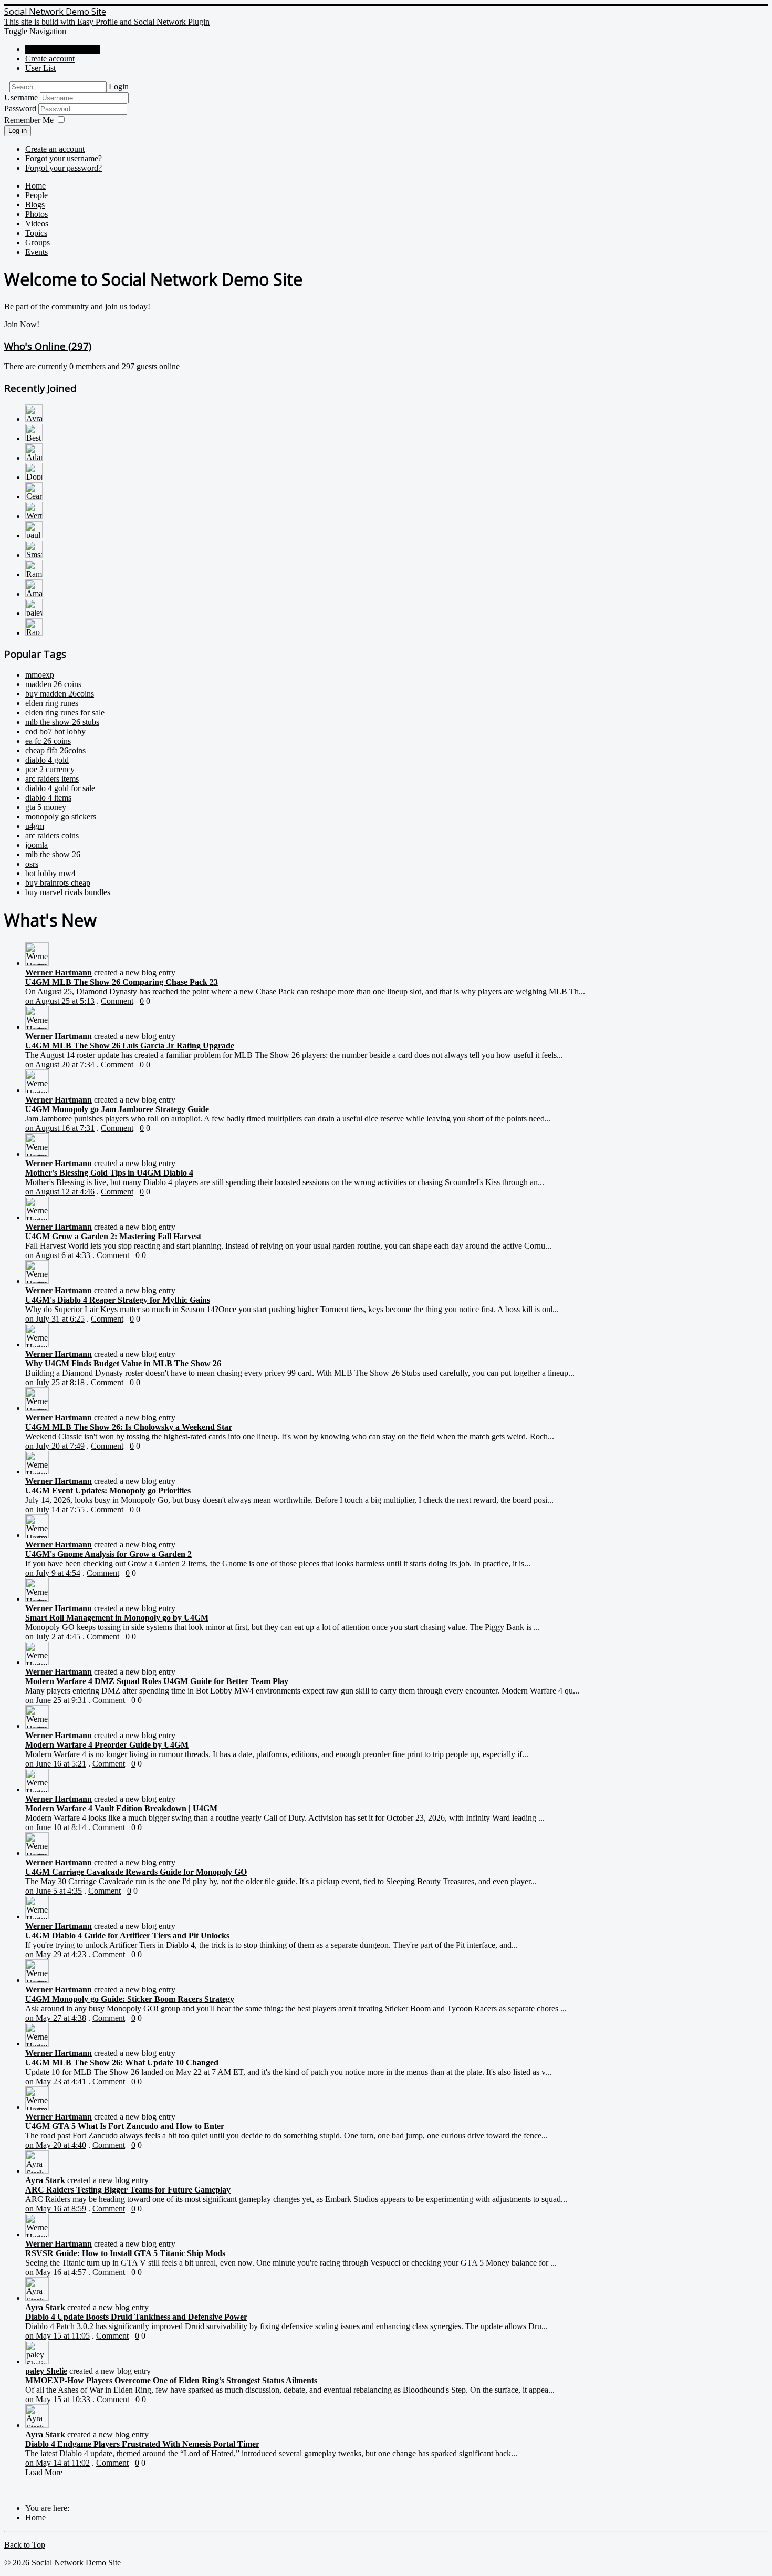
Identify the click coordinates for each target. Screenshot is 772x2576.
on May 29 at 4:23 (56, 1954)
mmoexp (40, 675)
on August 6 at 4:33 (58, 1255)
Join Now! (22, 324)
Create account (50, 59)
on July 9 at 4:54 (53, 1573)
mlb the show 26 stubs (62, 722)
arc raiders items (52, 779)
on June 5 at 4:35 (54, 1891)
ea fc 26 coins (48, 741)
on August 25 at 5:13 (60, 1001)
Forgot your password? (64, 168)
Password (21, 108)
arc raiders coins (52, 835)
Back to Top (25, 2545)
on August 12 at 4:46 (60, 1192)
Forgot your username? (64, 158)
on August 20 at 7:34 (60, 1064)
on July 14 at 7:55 (55, 1509)
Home (35, 186)
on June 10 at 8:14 (56, 1827)
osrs (32, 864)
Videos (37, 224)
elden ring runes (52, 703)
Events (36, 252)
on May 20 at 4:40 (56, 2145)
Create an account (55, 149)
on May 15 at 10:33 (58, 2399)
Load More (44, 2472)
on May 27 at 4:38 (56, 2018)
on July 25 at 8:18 (55, 1382)
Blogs (35, 205)
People (36, 195)
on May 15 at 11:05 (58, 2336)
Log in (18, 131)
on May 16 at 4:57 (56, 2272)
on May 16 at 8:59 (56, 2209)
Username (21, 97)
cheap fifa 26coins (55, 750)
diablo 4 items (48, 798)
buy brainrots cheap (58, 883)
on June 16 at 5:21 (56, 1764)
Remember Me (29, 120)
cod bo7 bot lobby (55, 731)
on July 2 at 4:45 (53, 1637)
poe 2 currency (50, 769)
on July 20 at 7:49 (55, 1446)
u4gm (35, 826)
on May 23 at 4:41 (56, 2081)
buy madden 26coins (60, 694)
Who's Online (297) (48, 346)
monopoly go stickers (61, 817)
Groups (38, 242)
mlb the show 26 (53, 854)
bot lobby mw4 (50, 873)
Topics (36, 233)
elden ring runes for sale (65, 713)
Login (119, 86)
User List (40, 68)
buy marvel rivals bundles (68, 892)
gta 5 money (46, 807)
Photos (36, 214)
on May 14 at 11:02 (58, 2463)
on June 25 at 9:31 (56, 1700)
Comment (117, 1001)
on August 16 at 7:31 (60, 1128)
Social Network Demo (62, 49)
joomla (36, 845)
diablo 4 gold (47, 760)
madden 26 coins (53, 684)
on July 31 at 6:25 (55, 1319)
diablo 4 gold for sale (60, 788)
